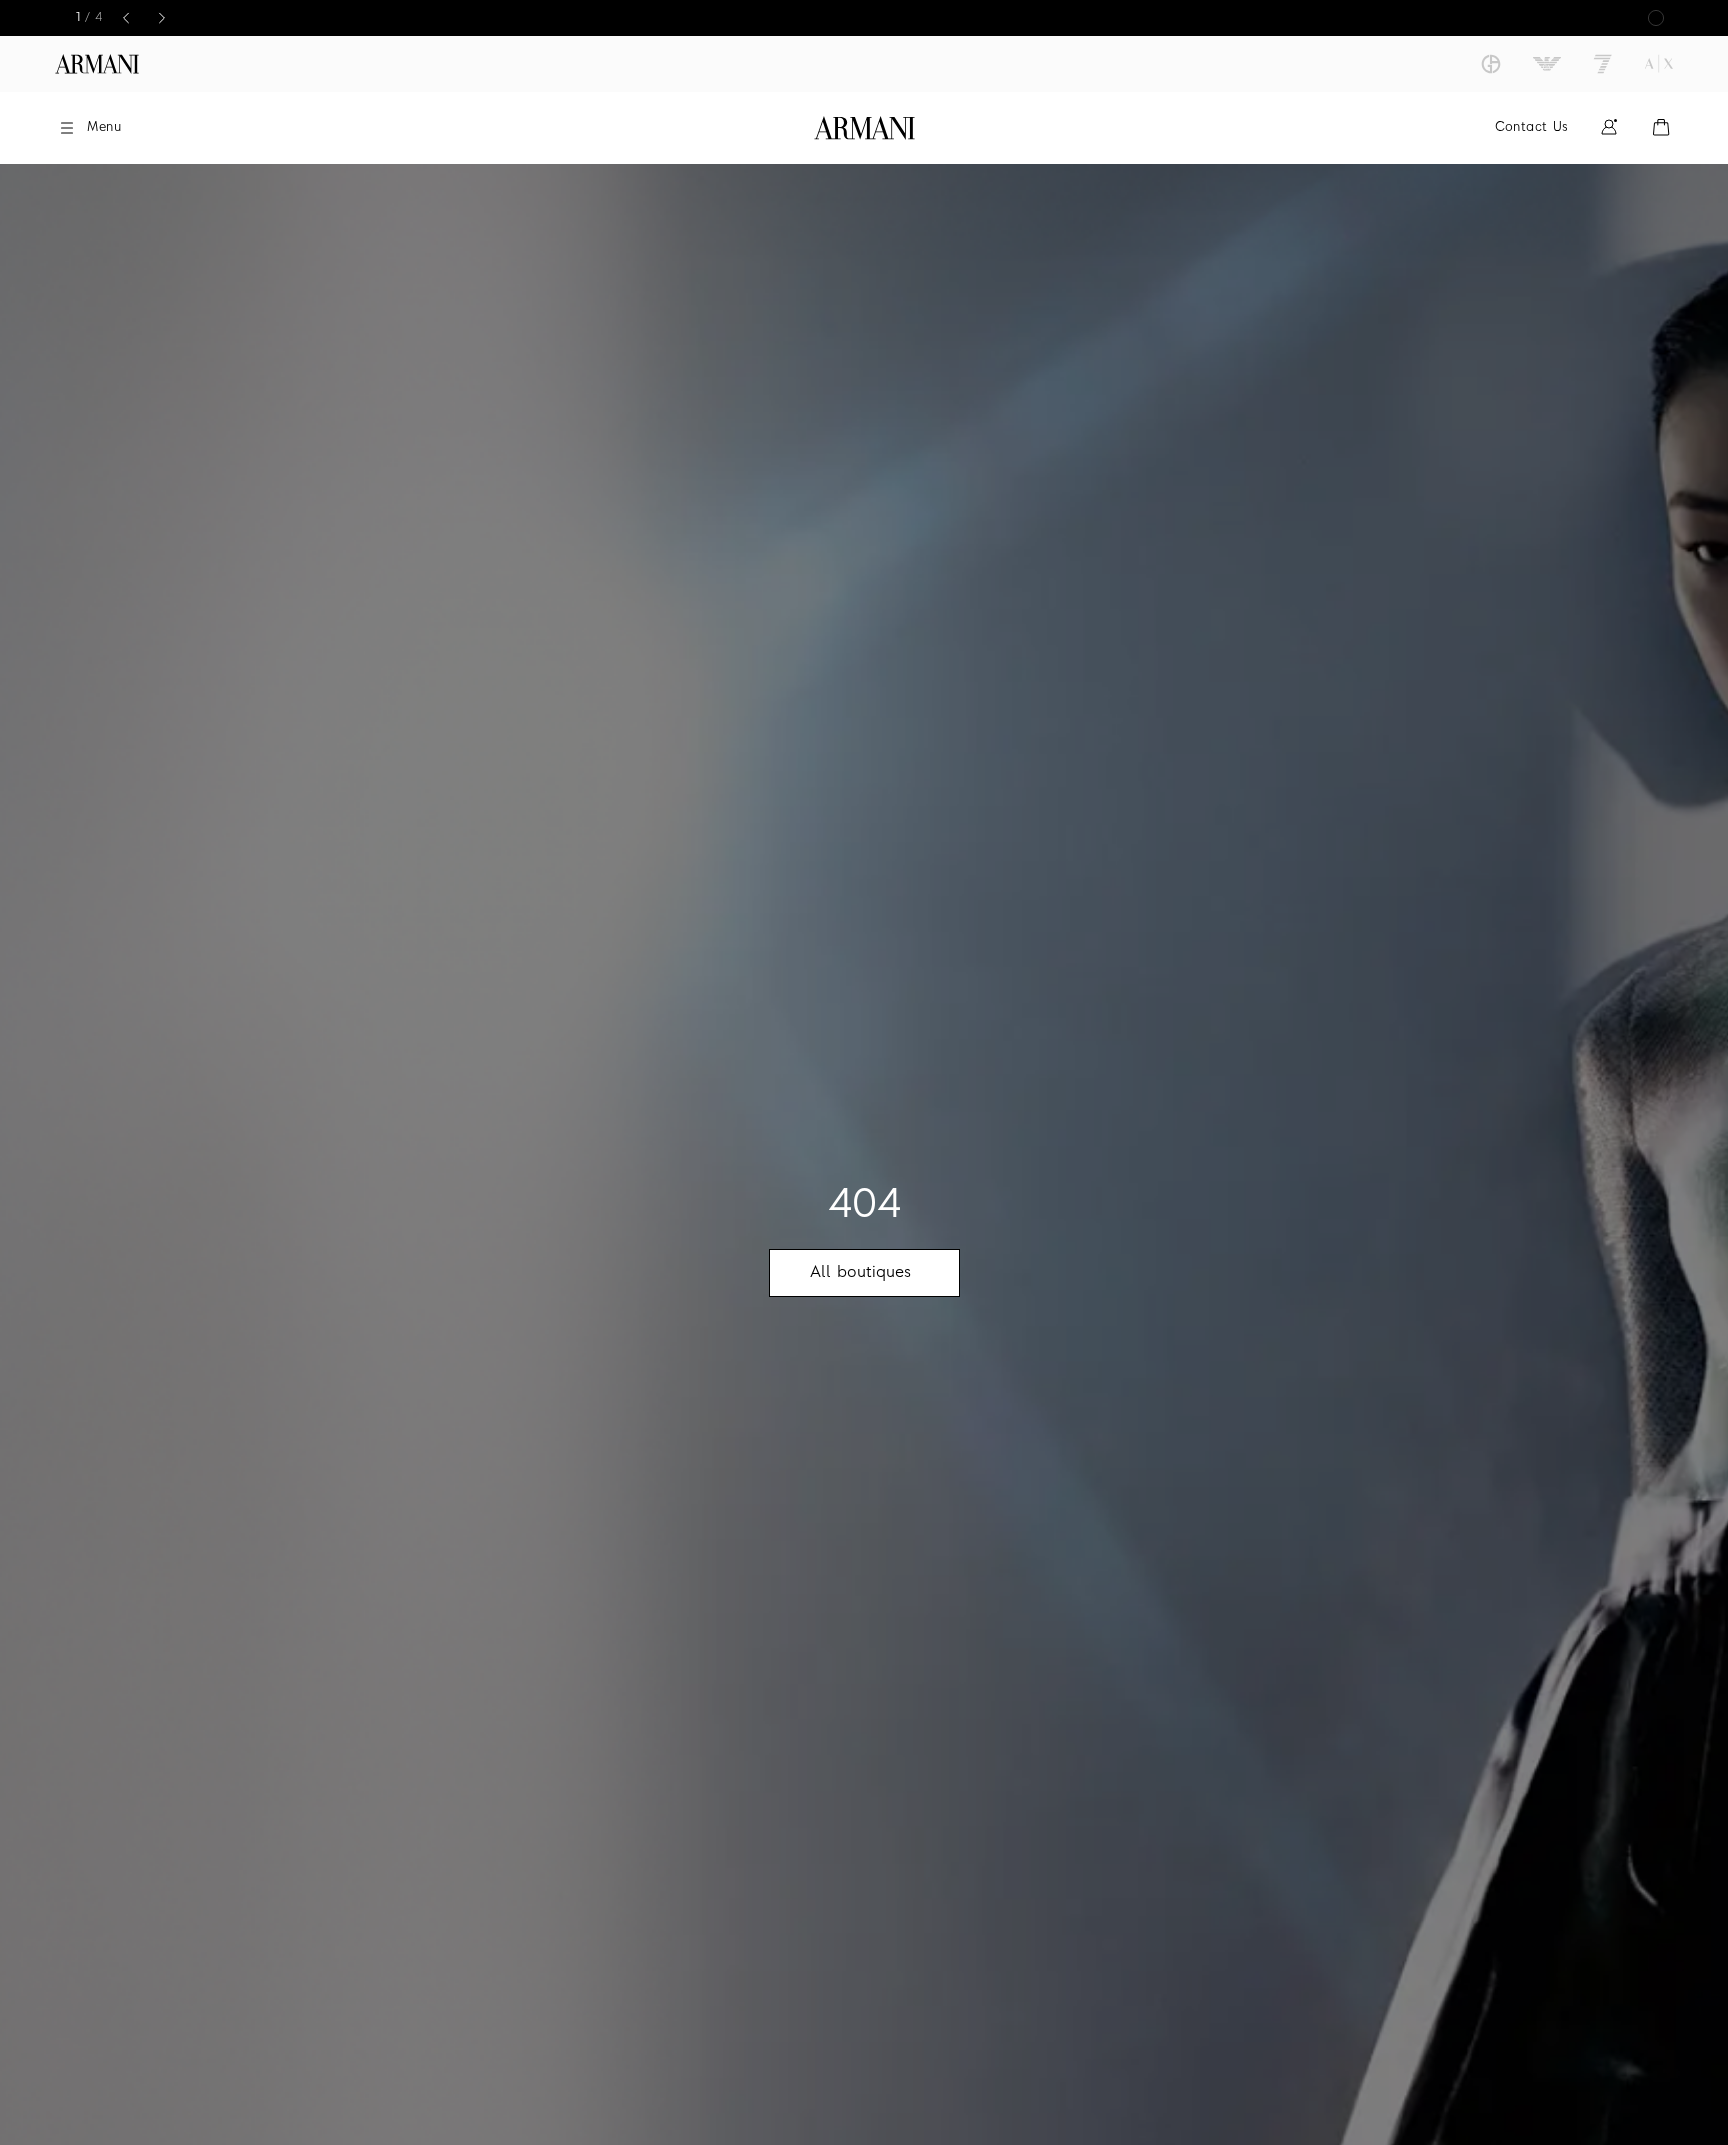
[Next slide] (162, 18)
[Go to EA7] (1603, 64)
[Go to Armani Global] (97, 64)
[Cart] (1661, 127)
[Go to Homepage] (864, 128)
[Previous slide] (126, 18)
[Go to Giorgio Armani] (1491, 64)
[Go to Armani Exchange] (1659, 64)
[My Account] (1609, 127)
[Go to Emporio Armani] (1547, 64)
